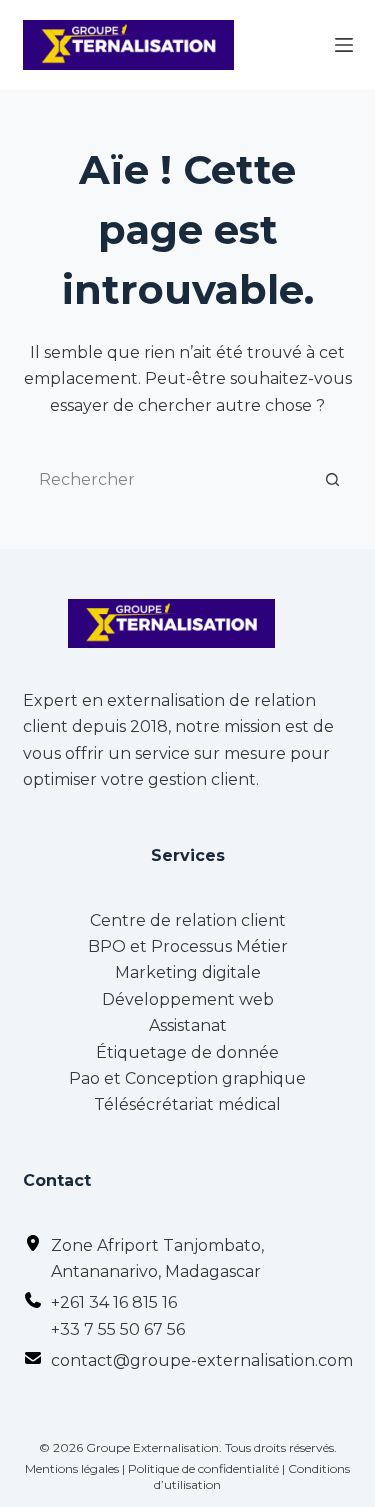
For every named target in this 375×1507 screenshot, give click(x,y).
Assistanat (188, 1025)
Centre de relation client (188, 920)
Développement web (188, 999)
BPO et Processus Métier (188, 946)
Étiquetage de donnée (187, 1052)
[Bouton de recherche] (333, 479)
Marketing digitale (188, 972)
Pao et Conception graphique (187, 1078)
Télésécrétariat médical (187, 1104)
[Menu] (344, 45)
